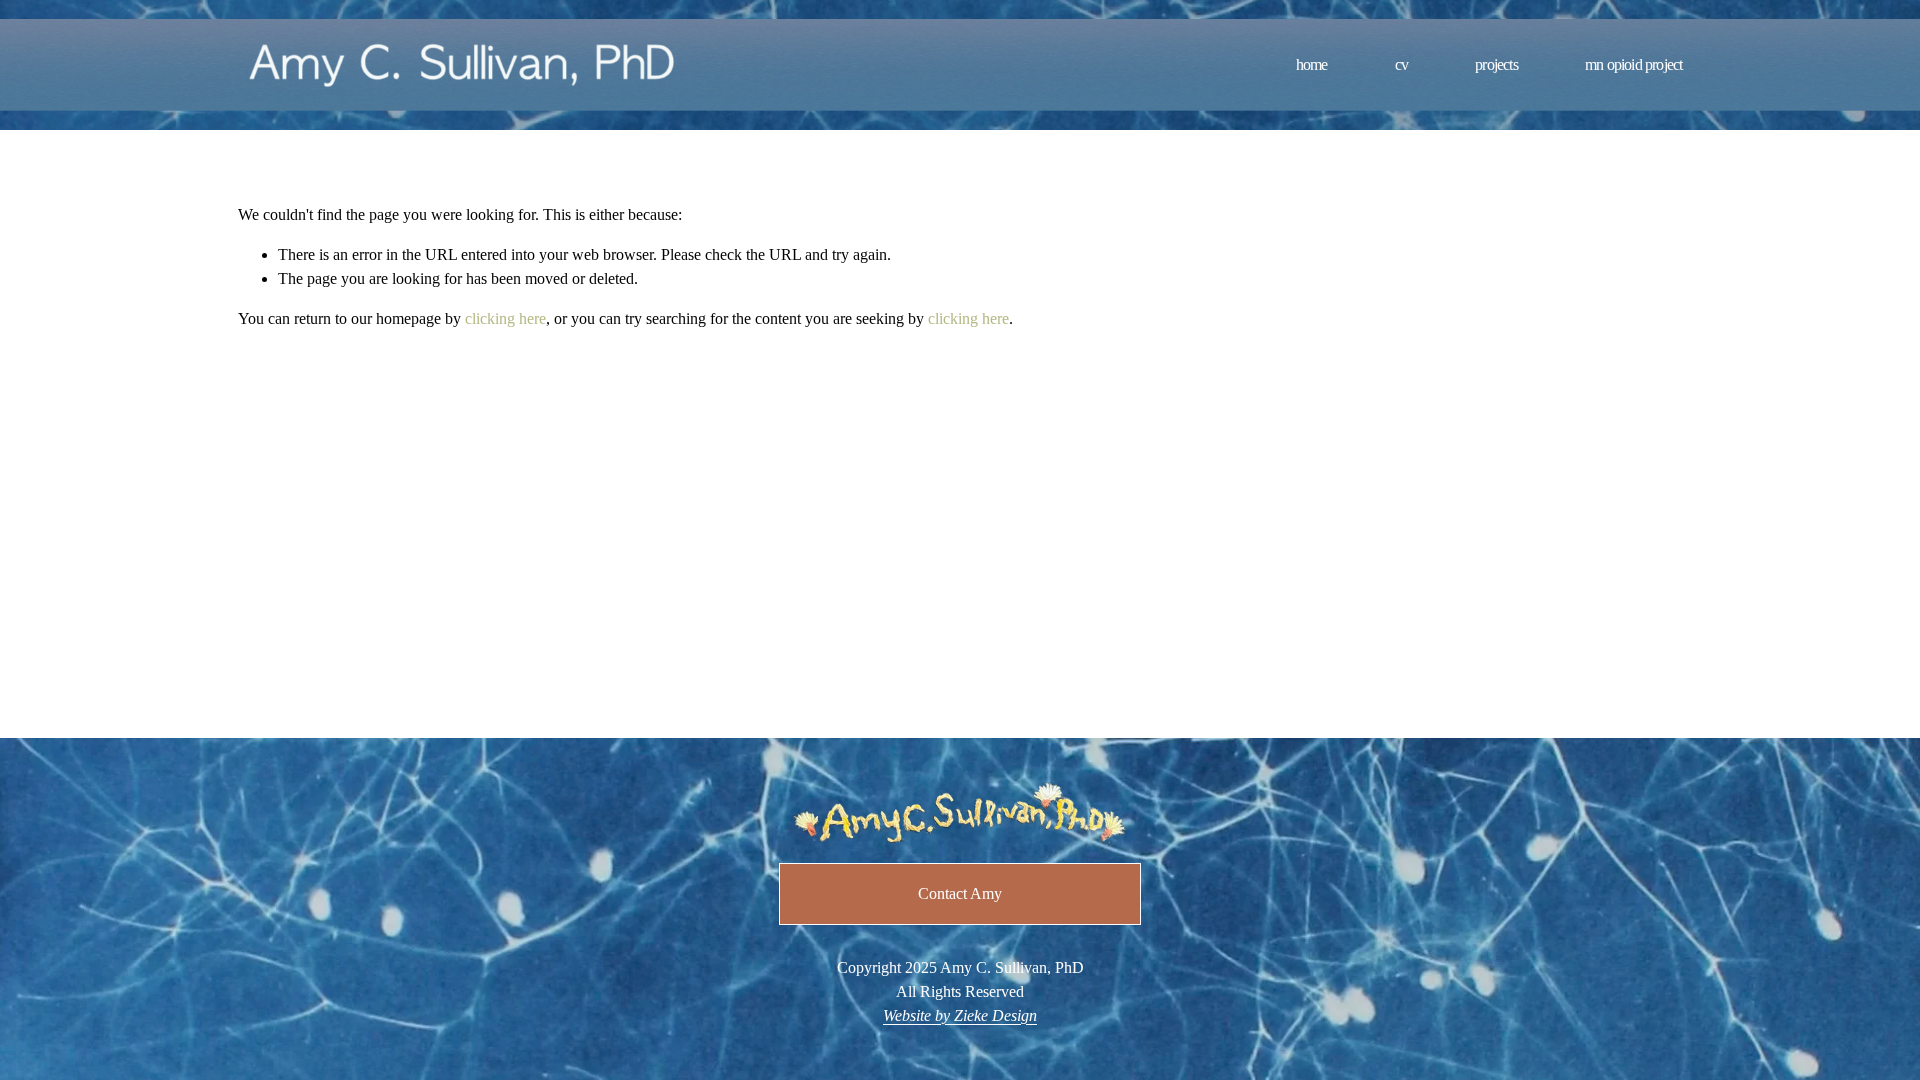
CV (1401, 64)
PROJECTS (1496, 64)
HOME (1312, 64)
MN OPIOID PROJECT (1633, 64)
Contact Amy (960, 893)
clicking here (505, 318)
